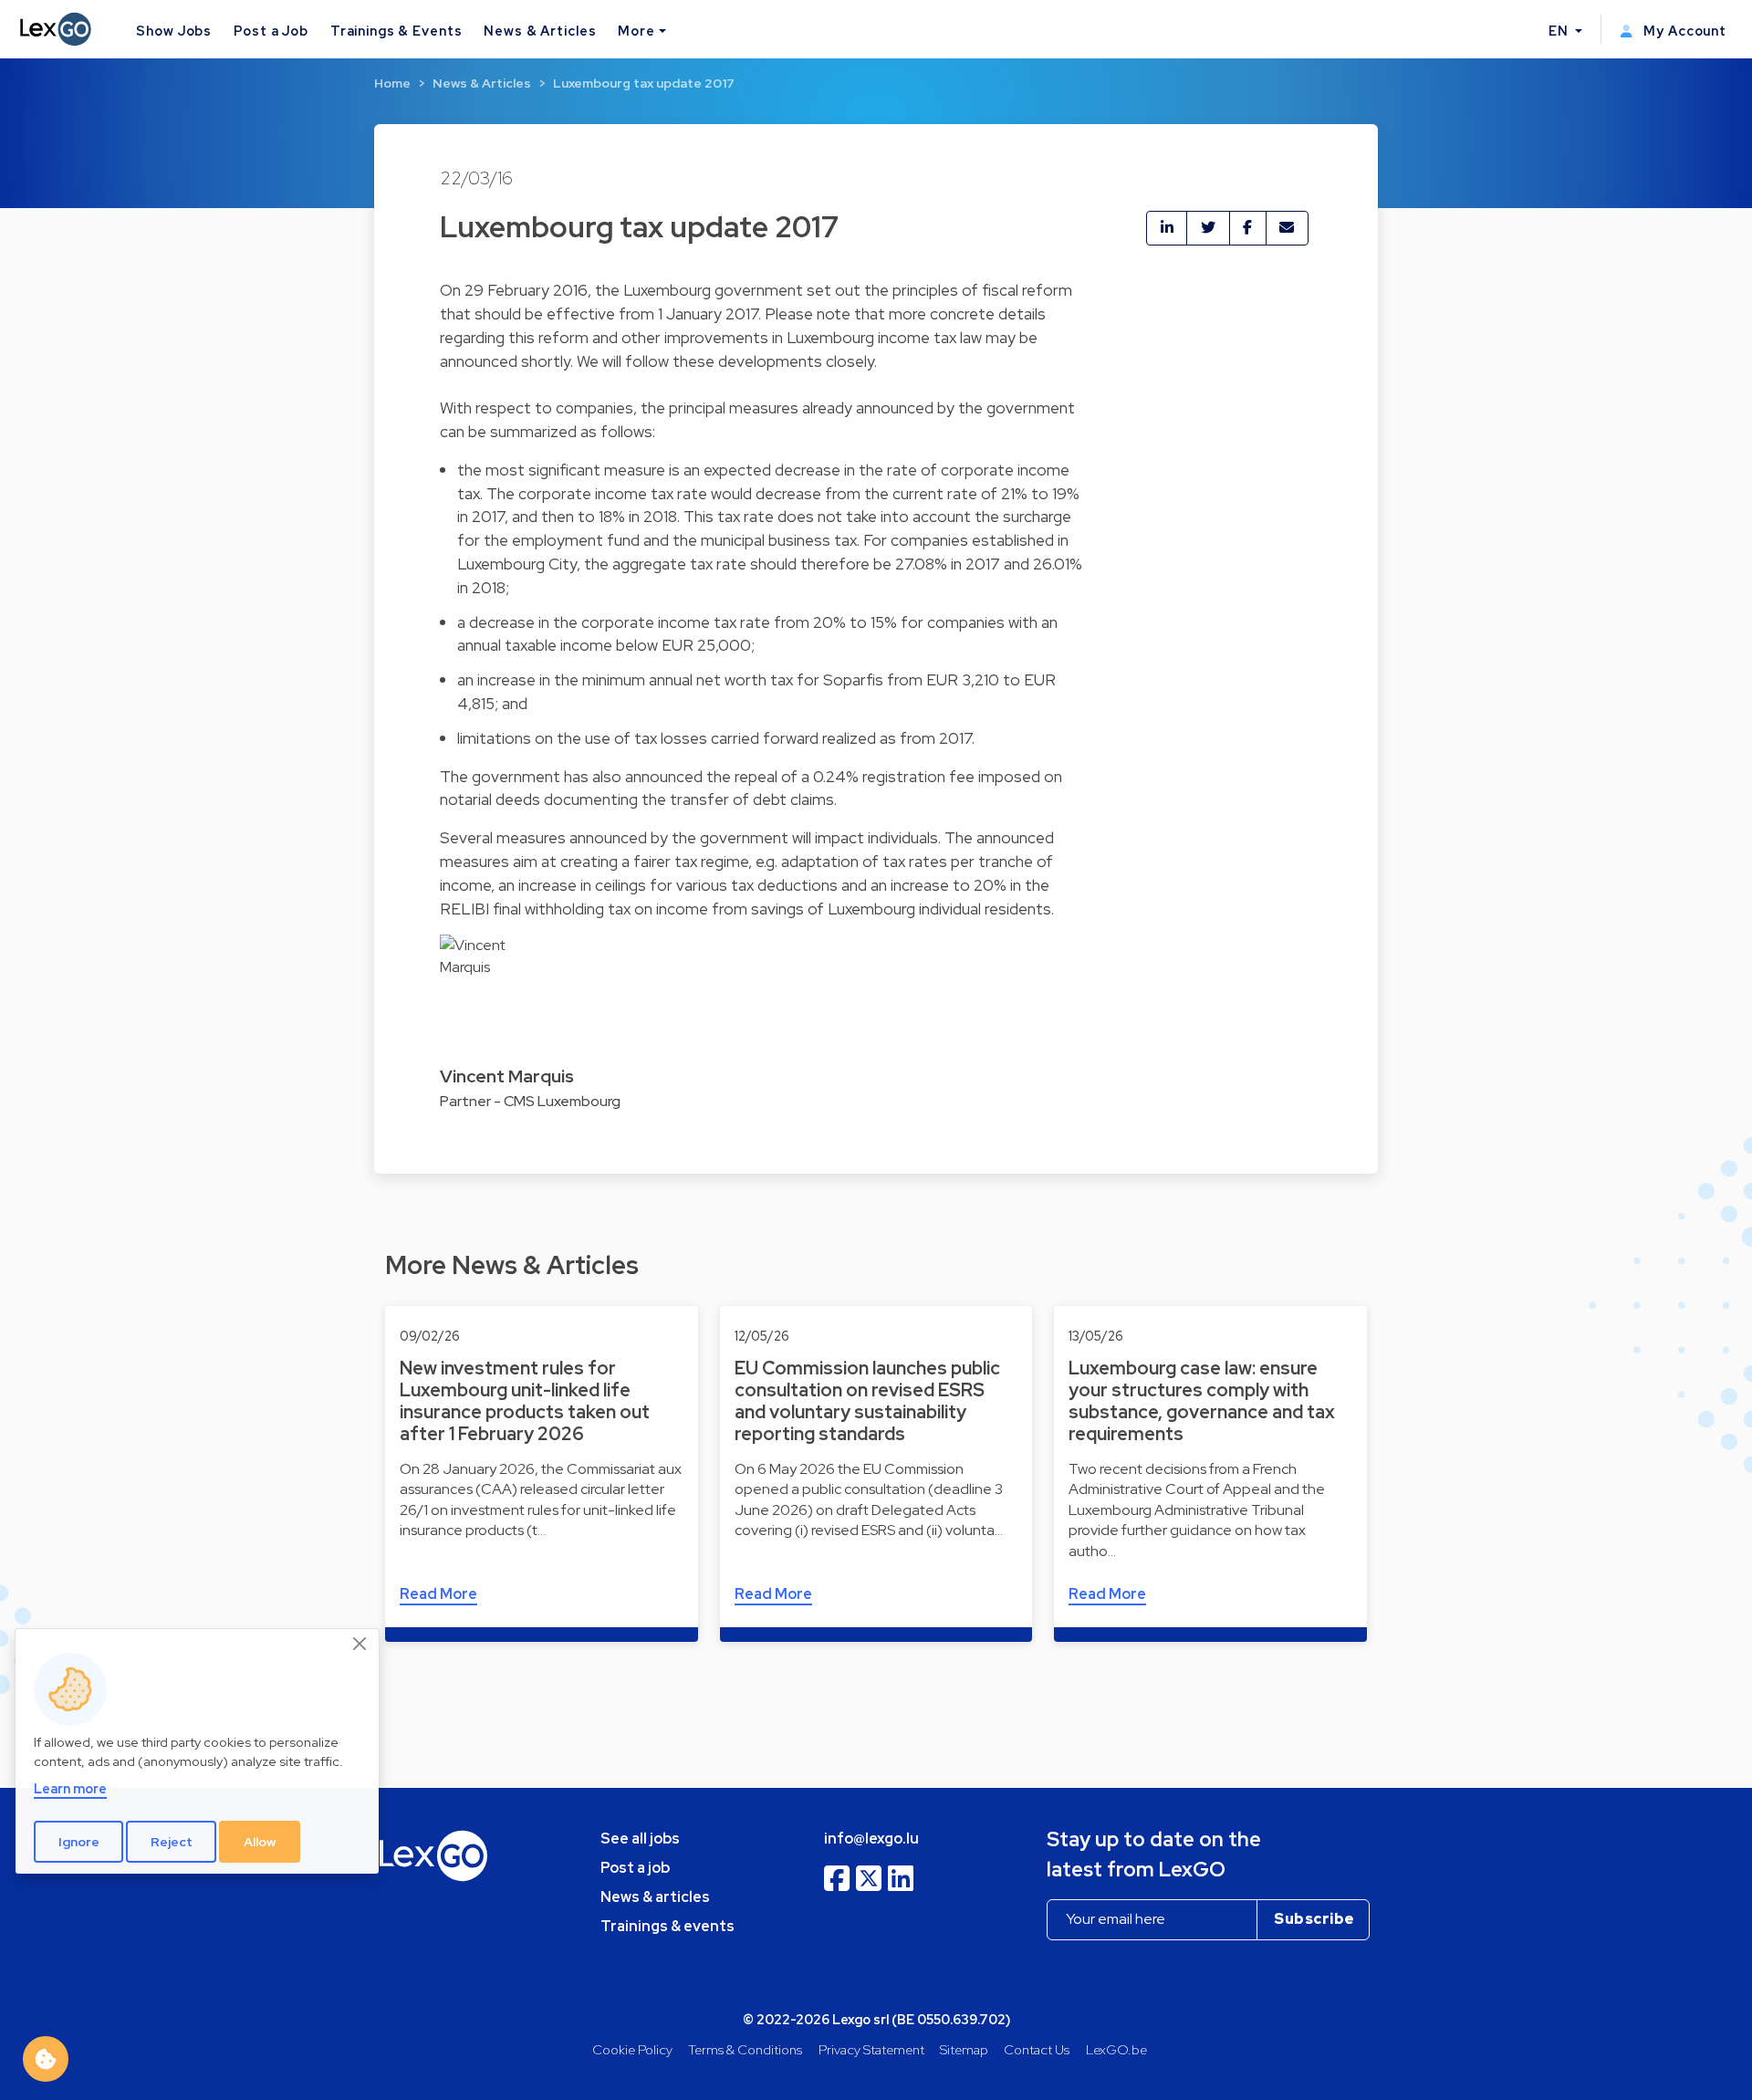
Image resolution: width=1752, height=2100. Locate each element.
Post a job (635, 1868)
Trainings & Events (396, 31)
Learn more (70, 1789)
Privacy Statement (871, 2049)
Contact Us (1037, 2049)
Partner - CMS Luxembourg (530, 1101)
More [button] (636, 31)
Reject (172, 1842)
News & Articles (540, 31)
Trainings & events (667, 1926)
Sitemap (964, 2049)
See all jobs (640, 1839)
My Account (1683, 31)
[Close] (360, 1645)
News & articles (655, 1897)
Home (392, 83)
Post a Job (271, 31)
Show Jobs (174, 31)
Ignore (79, 1842)
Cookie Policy (632, 2049)
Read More (438, 1594)
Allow (260, 1842)
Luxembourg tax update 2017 (644, 83)
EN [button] (1560, 31)
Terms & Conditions (745, 2049)
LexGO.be (1116, 2049)
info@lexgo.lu (871, 1839)
